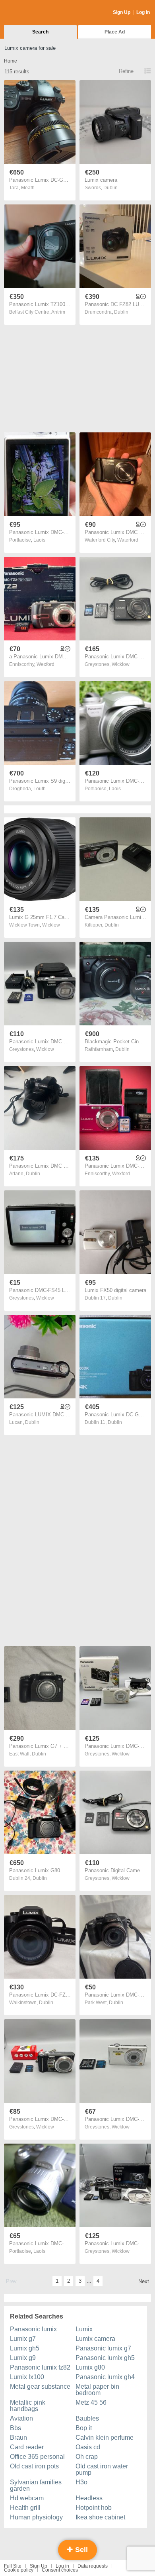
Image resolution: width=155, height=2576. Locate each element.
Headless (89, 2498)
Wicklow (121, 664)
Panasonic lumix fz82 (40, 2367)
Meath (28, 188)
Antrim (58, 312)
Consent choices (60, 2570)
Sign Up (122, 12)
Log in (62, 2566)
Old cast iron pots (34, 2466)
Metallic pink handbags (28, 2406)
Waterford (128, 540)
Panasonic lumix (33, 2329)
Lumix (84, 2329)
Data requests (93, 2566)
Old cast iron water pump (102, 2469)
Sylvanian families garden (36, 2485)
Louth (40, 789)
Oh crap (87, 2457)
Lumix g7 (23, 2339)
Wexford (46, 664)
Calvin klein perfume (105, 2438)
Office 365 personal (37, 2457)
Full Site (13, 2566)
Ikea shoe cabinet (100, 2517)
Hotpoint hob (94, 2508)
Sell (80, 2550)
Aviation (21, 2418)
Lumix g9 (23, 2358)
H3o (81, 2482)
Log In (143, 12)
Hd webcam (27, 2498)
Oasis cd (88, 2447)
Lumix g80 (90, 2367)
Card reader (27, 2447)
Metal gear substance (40, 2387)
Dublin (110, 188)
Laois (39, 540)
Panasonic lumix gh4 (105, 2377)
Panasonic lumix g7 (103, 2348)
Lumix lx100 (27, 2377)
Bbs (15, 2428)
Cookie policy (19, 2570)
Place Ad (115, 32)
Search (40, 32)
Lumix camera (95, 2339)
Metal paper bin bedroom (97, 2390)
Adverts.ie (35, 13)
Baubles (87, 2418)
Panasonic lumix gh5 (105, 2358)
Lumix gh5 (25, 2348)
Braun (18, 2438)
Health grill (25, 2508)
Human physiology (36, 2517)
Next (144, 2281)
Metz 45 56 (91, 2402)
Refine (126, 71)
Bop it (84, 2428)
